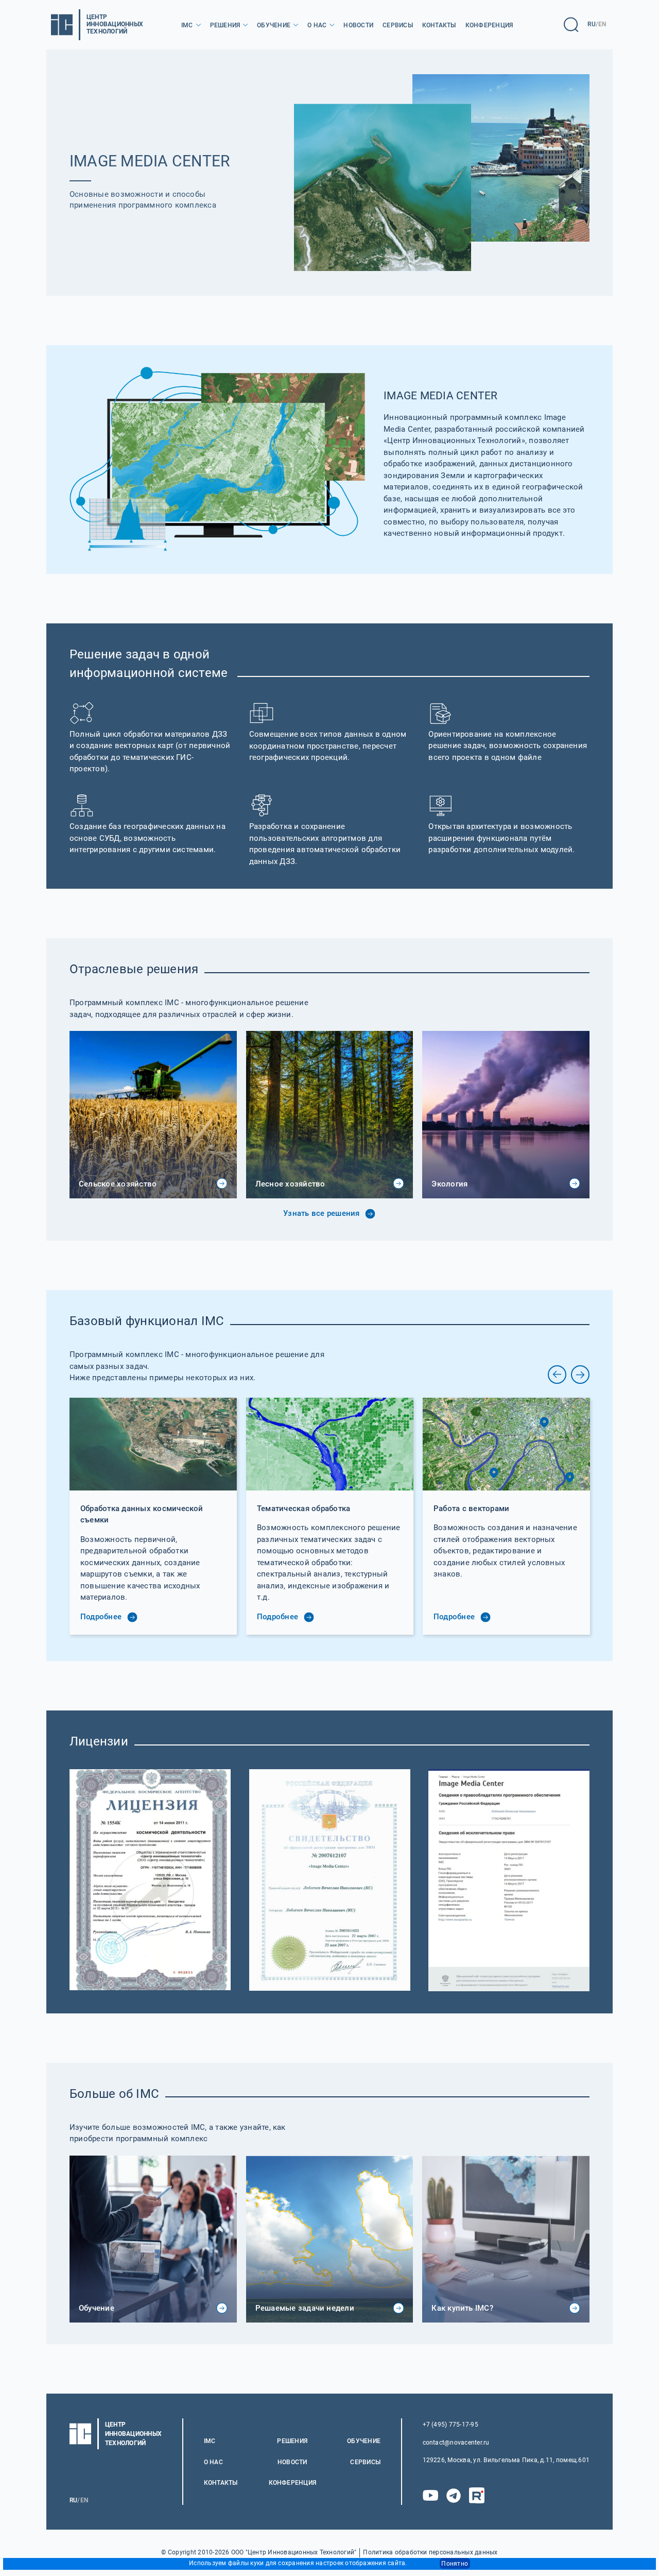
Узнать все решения (323, 1213)
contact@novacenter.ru (456, 2443)
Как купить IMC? (462, 2308)
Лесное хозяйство (290, 1184)
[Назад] (557, 1375)
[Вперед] (580, 1375)
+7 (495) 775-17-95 (450, 2425)
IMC (187, 25)
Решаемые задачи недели (305, 2308)
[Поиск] (571, 25)
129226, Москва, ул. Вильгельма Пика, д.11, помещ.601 (506, 2460)
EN (602, 24)
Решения (225, 25)
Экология (449, 1184)
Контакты (439, 25)
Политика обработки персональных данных (430, 2553)
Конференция (489, 25)
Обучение (274, 25)
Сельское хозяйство (118, 1184)
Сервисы (398, 25)
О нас (317, 25)
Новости (358, 25)
